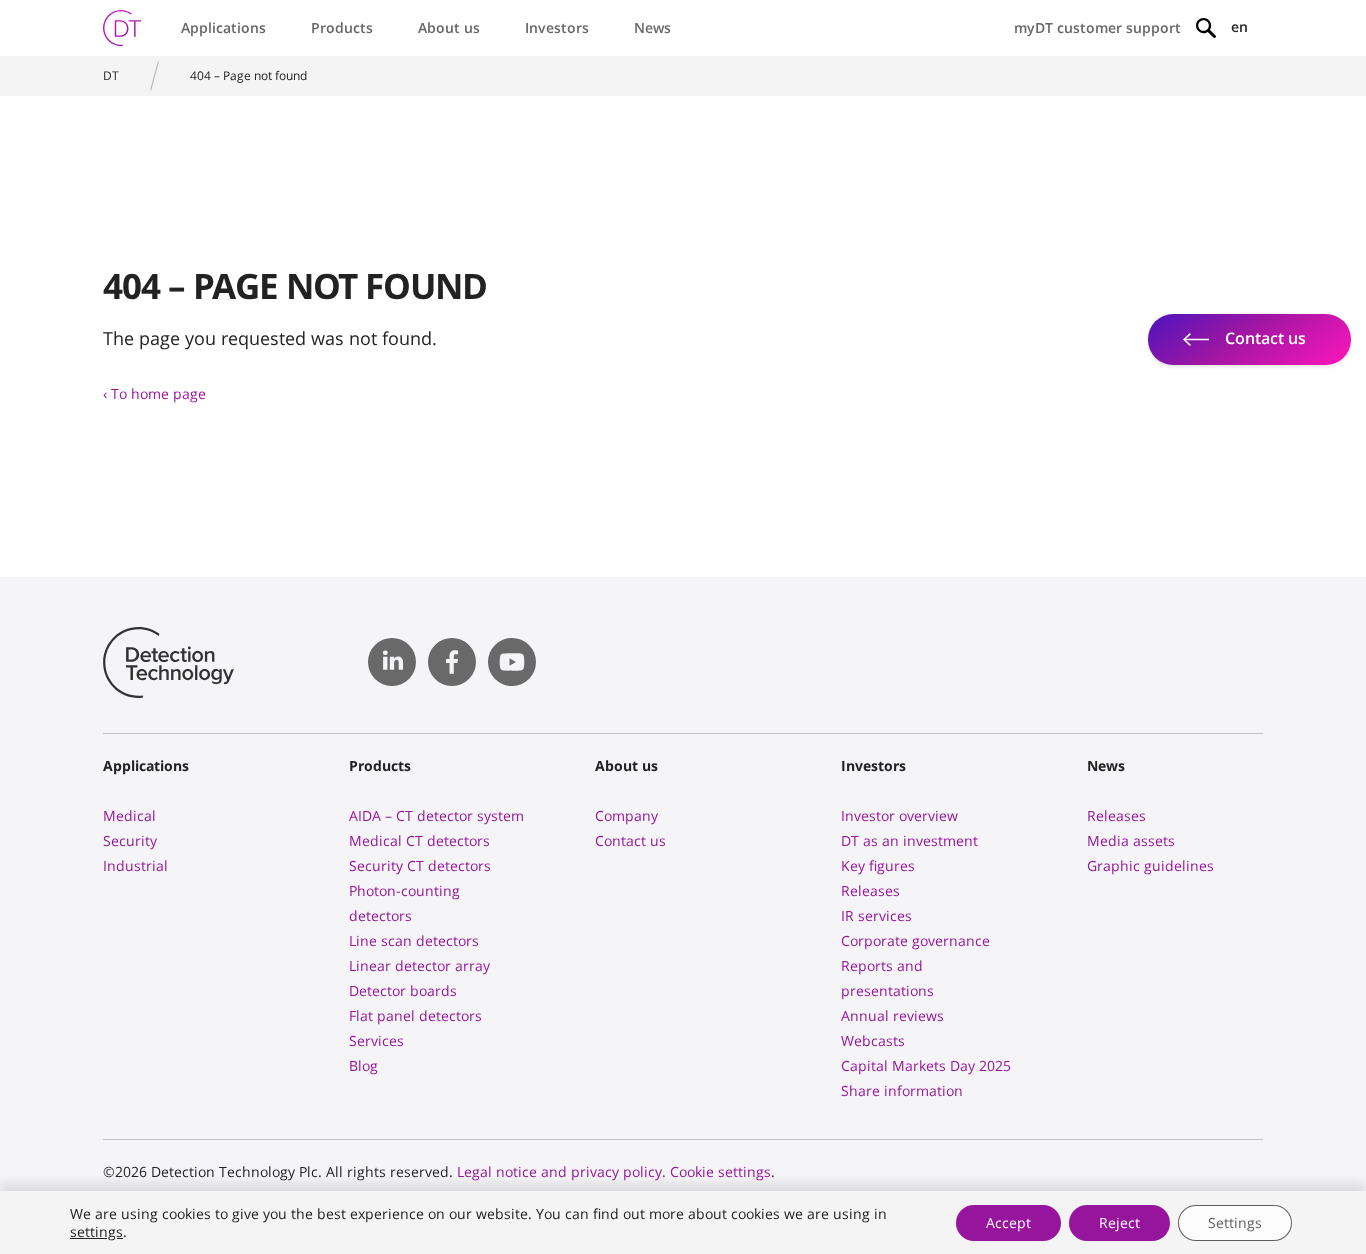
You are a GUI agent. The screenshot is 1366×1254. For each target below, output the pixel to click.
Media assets (1131, 840)
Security (130, 840)
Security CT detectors (420, 865)
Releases (870, 890)
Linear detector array (419, 965)
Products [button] (342, 27)
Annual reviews (892, 1015)
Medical (129, 815)
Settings (1235, 1222)
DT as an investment (909, 840)
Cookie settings (720, 1171)
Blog (363, 1065)
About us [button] (449, 27)
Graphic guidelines (1150, 865)
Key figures (878, 865)
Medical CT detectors (419, 840)
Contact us (630, 840)
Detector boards (403, 990)
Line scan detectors (414, 940)
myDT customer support (1097, 27)
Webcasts (873, 1040)
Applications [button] (223, 27)
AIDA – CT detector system (436, 815)
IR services (876, 915)
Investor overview (899, 815)
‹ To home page (154, 393)
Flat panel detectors (415, 1015)
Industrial (135, 865)
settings (96, 1232)
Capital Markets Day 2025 (926, 1065)
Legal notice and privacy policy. (561, 1171)
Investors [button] (557, 27)
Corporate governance (915, 940)
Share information (902, 1090)
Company (626, 815)
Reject (1119, 1222)
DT (111, 75)
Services (376, 1040)
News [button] (652, 27)
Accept (1008, 1222)
